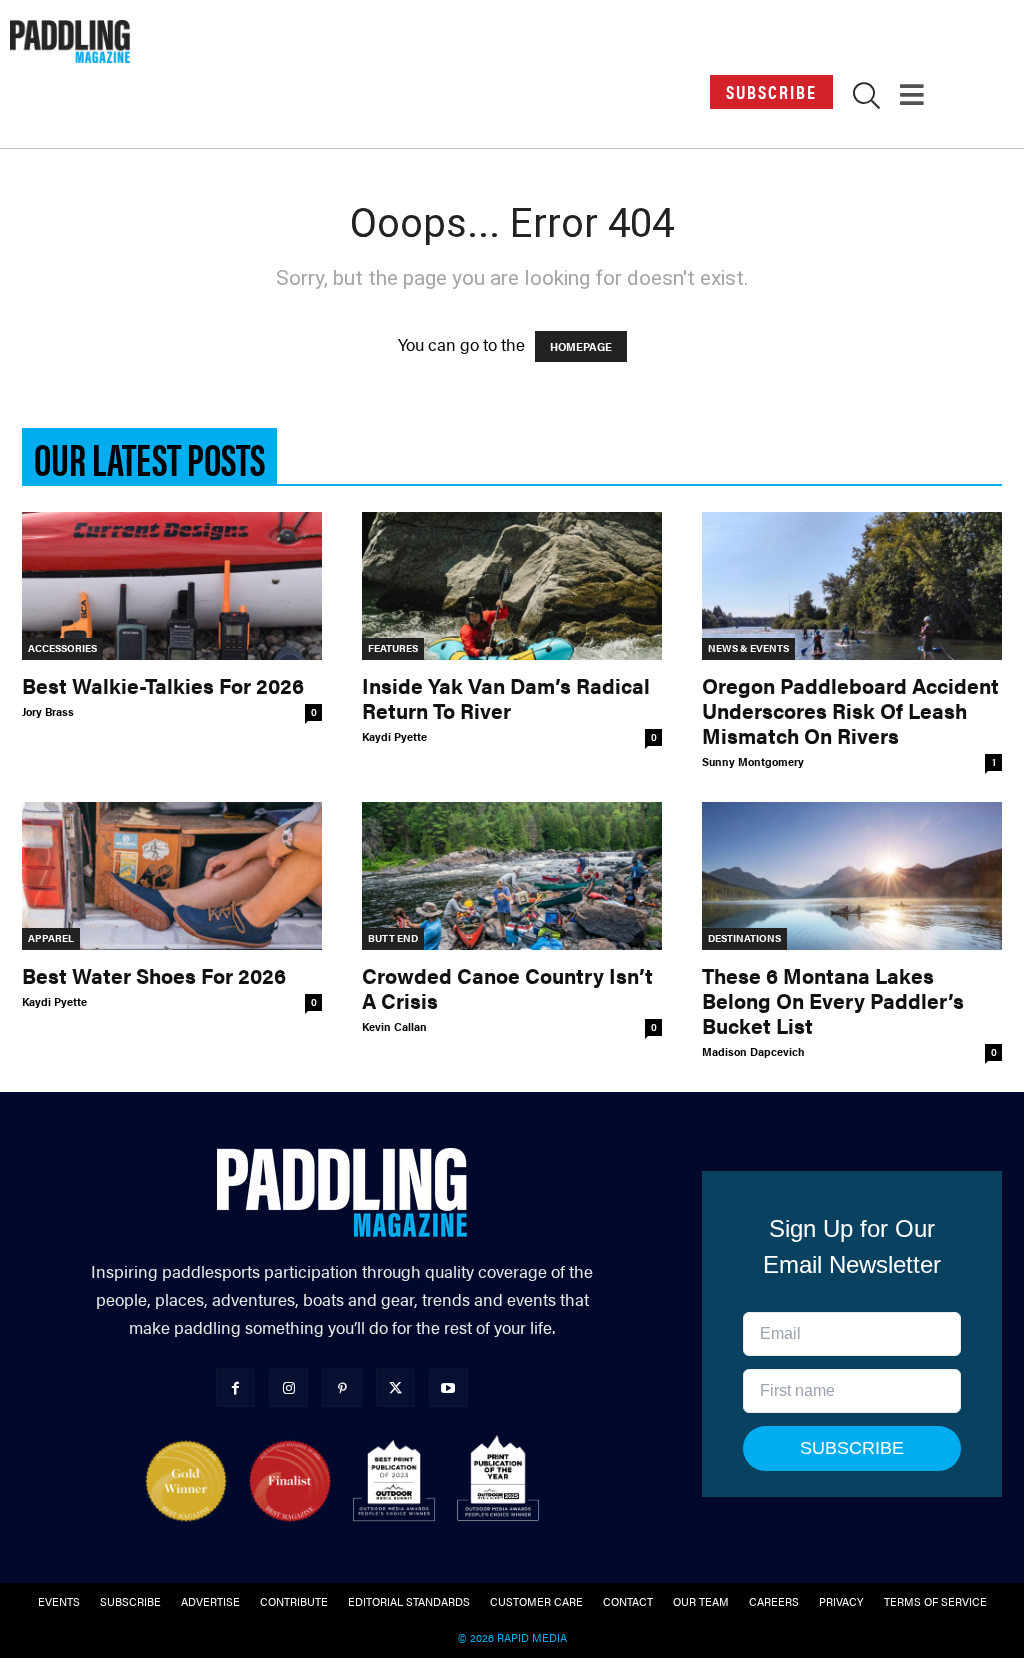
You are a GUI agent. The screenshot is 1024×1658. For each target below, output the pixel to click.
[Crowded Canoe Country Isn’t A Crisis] (512, 876)
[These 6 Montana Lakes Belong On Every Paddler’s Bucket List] (852, 876)
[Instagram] (288, 1387)
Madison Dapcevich (753, 1051)
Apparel (51, 938)
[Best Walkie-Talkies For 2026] (172, 586)
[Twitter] (395, 1387)
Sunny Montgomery (753, 761)
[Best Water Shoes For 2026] (172, 876)
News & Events (748, 648)
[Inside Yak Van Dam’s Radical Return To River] (512, 586)
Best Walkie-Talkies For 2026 (163, 685)
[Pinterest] (341, 1387)
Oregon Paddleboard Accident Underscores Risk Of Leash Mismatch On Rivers (850, 710)
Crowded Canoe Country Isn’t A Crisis (507, 987)
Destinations (744, 938)
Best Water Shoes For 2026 (154, 975)
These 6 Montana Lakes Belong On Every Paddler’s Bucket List (833, 1000)
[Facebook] (235, 1387)
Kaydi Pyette (394, 736)
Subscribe (771, 91)
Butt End (393, 938)
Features (393, 648)
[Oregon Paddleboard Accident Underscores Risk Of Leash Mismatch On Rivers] (852, 586)
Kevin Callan (394, 1026)
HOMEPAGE (581, 346)
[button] (866, 99)
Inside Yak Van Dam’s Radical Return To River (506, 697)
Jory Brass (48, 711)
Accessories (62, 648)
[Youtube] (448, 1387)
